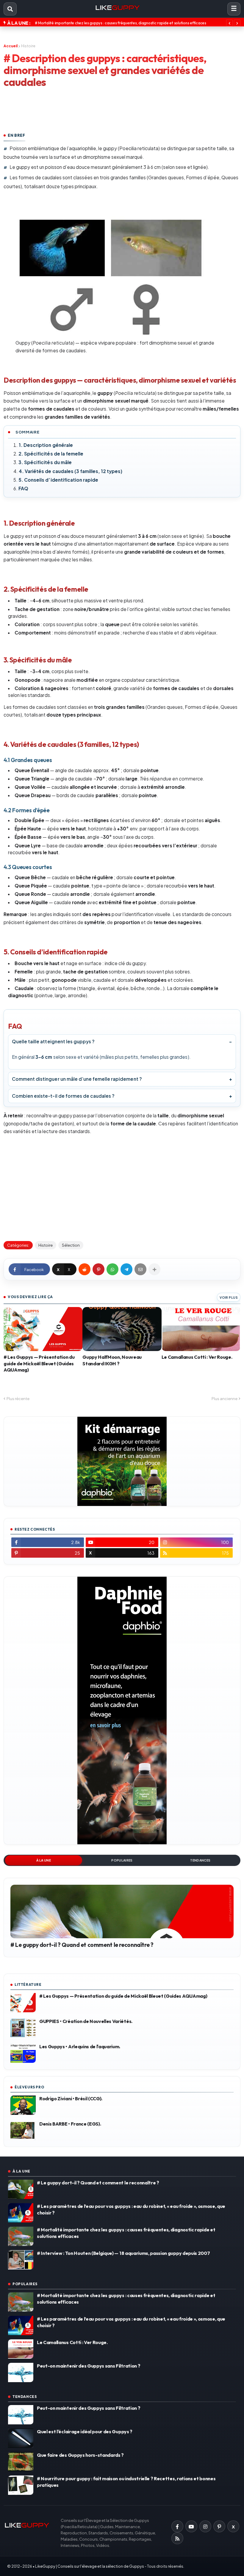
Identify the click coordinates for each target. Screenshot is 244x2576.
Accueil (11, 46)
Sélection (71, 1245)
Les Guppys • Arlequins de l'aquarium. (80, 2046)
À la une (44, 1860)
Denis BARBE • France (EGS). (70, 2124)
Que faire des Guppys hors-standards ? (80, 2455)
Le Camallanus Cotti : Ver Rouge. (197, 1357)
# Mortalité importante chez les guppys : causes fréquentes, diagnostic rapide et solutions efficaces (126, 2233)
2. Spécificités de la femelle (51, 454)
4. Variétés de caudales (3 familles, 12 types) (71, 471)
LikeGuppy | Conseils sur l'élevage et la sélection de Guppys (90, 2566)
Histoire (28, 46)
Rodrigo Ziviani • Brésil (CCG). (71, 2099)
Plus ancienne (225, 1399)
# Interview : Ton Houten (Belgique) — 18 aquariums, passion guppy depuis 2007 (123, 2253)
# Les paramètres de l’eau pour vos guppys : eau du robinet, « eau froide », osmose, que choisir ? (131, 2209)
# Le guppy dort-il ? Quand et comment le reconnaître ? (82, 1945)
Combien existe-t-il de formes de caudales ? (63, 1096)
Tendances (200, 1860)
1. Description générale (46, 445)
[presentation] (229, 23)
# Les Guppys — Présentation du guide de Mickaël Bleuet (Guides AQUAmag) (39, 1363)
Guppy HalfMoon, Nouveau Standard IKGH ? (112, 1360)
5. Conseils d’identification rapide (58, 480)
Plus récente (18, 1399)
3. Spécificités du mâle (45, 462)
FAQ (23, 488)
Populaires (122, 1860)
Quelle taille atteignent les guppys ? (53, 1041)
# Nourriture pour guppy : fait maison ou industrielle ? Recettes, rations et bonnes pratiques (126, 2482)
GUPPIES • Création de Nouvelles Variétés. (86, 2021)
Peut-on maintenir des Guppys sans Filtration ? (75, 23)
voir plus (229, 1297)
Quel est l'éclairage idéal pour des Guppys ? (85, 2432)
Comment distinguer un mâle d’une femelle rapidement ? (77, 1079)
